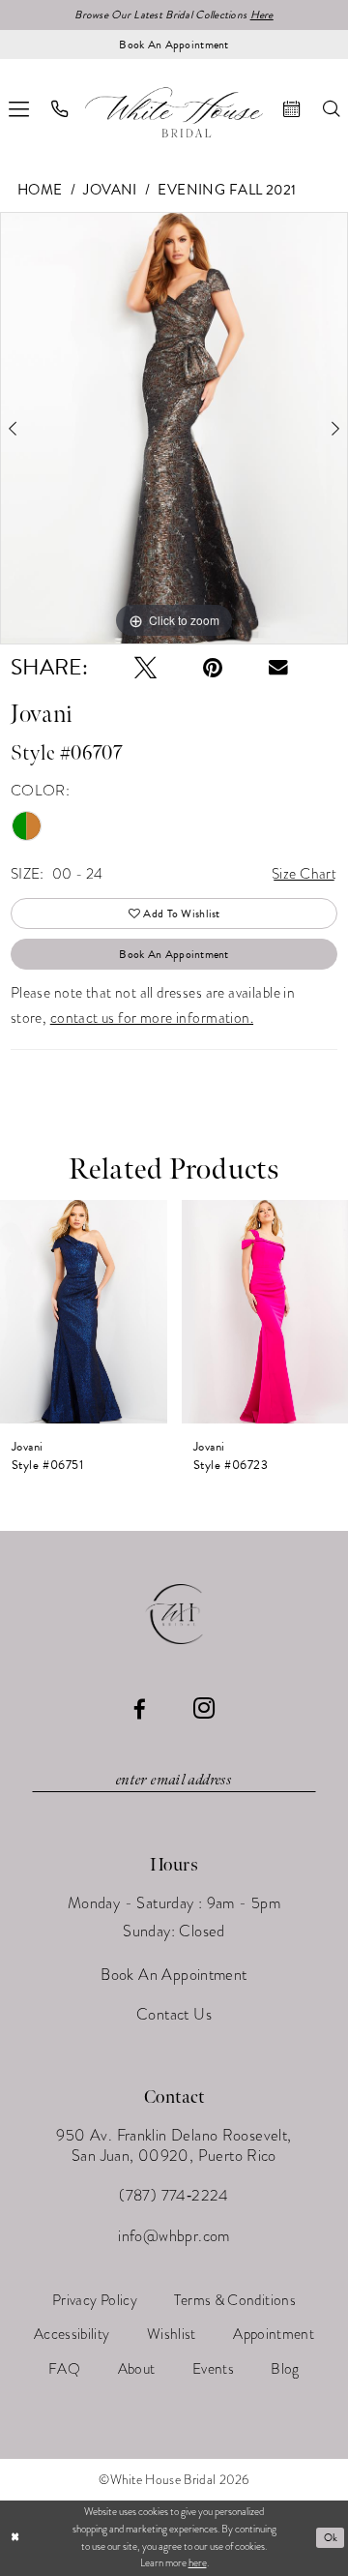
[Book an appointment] (291, 109)
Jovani (110, 190)
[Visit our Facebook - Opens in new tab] (140, 1709)
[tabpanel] (174, 429)
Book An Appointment (174, 954)
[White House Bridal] (174, 113)
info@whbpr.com (174, 2236)
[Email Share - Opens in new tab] (278, 668)
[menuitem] (60, 109)
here (198, 2563)
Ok (331, 2538)
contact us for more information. (152, 1018)
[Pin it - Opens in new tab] (213, 667)
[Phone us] (60, 109)
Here (262, 15)
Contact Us (174, 2014)
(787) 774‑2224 (174, 2195)
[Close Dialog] (15, 2538)
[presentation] (84, 1312)
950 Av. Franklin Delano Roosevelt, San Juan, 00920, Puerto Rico (174, 2145)
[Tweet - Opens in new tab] (145, 667)
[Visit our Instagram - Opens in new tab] (204, 1709)
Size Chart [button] (304, 873)
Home (40, 190)
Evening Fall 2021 (227, 190)
